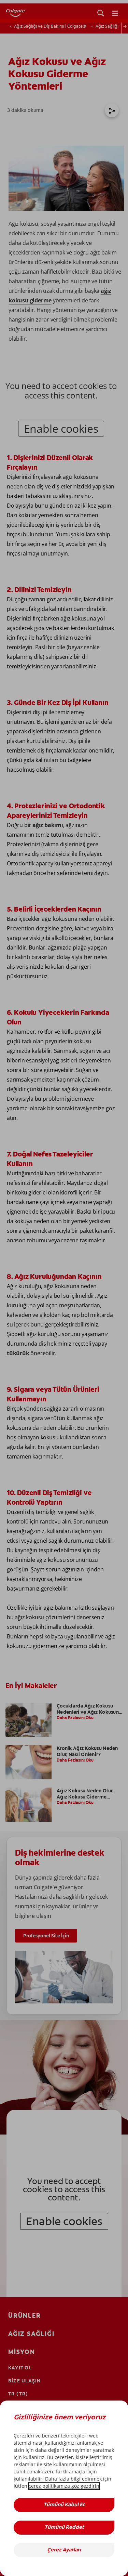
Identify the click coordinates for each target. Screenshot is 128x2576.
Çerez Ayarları (64, 2550)
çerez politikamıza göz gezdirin (64, 2486)
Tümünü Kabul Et (64, 2505)
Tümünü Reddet (64, 2528)
